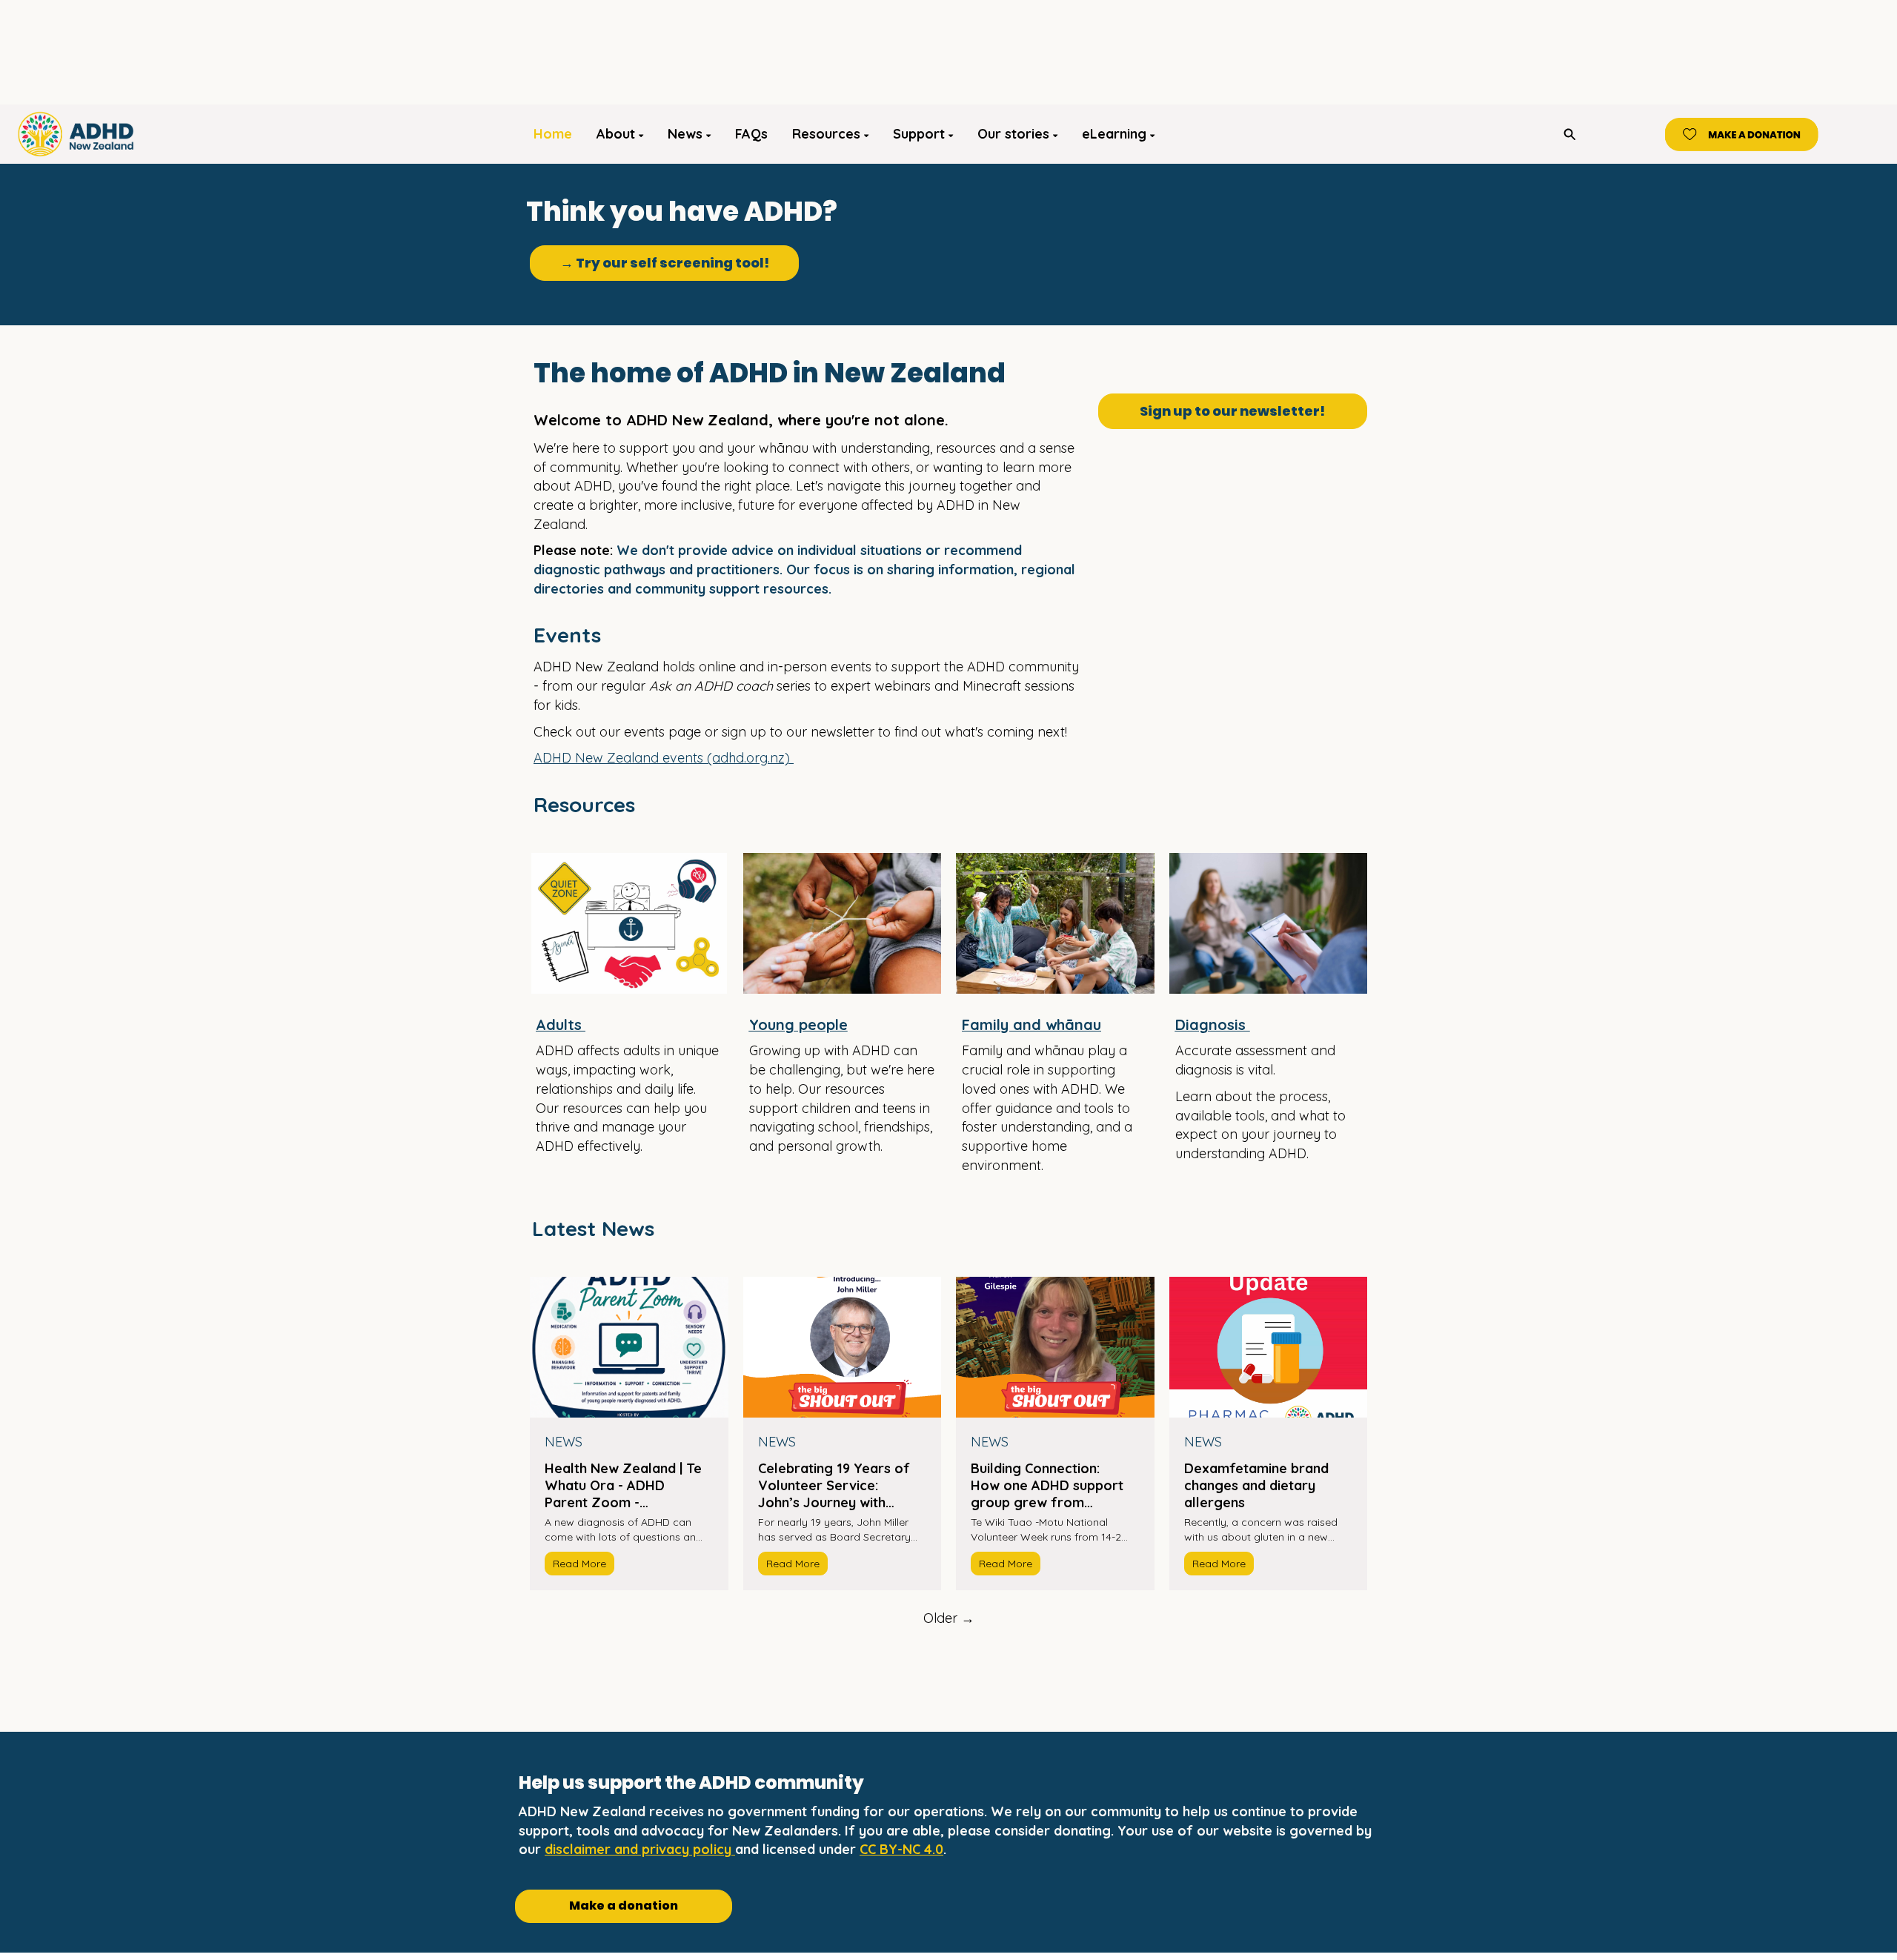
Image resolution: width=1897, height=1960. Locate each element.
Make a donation (624, 1906)
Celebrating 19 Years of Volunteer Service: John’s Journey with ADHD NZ (834, 1485)
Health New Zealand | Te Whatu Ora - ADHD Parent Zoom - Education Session (623, 1485)
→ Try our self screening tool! (665, 263)
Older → (949, 1618)
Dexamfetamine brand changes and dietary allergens (1256, 1485)
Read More (579, 1564)
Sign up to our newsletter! (1232, 411)
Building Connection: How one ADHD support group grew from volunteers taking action (1049, 1485)
